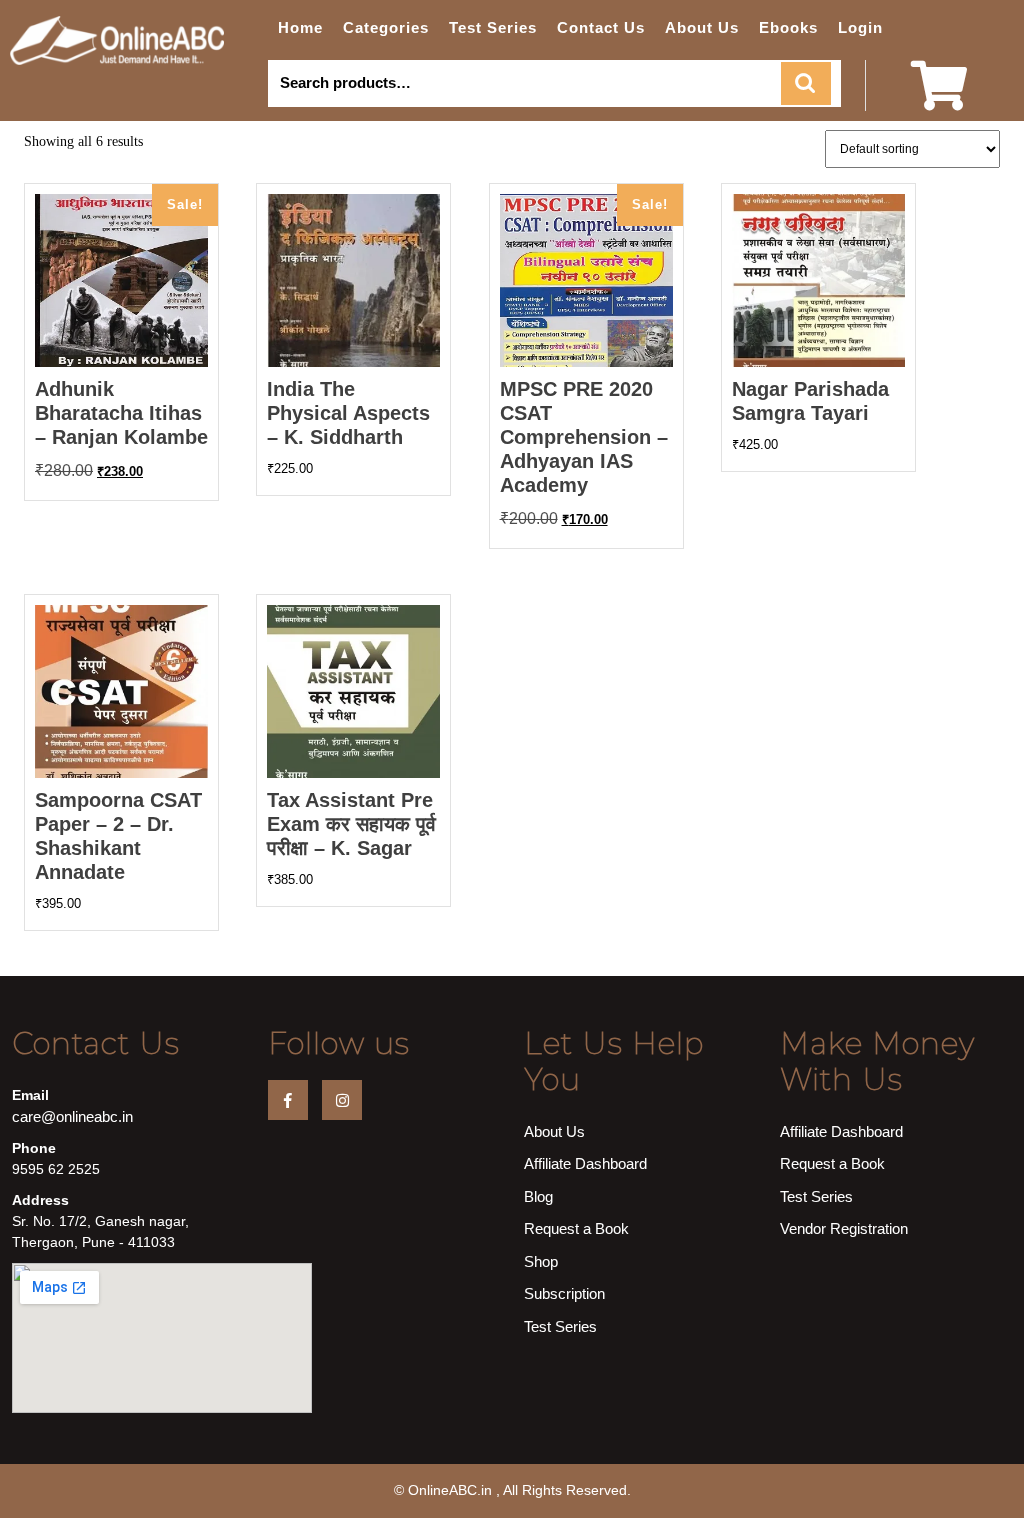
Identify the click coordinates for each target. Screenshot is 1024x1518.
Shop (541, 1261)
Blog (538, 1196)
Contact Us (601, 27)
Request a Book (576, 1228)
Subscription (564, 1293)
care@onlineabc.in (72, 1116)
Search (806, 83)
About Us (702, 27)
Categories (386, 27)
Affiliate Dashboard (585, 1163)
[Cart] (939, 98)
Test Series (493, 27)
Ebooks (788, 27)
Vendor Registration (844, 1228)
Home (300, 27)
